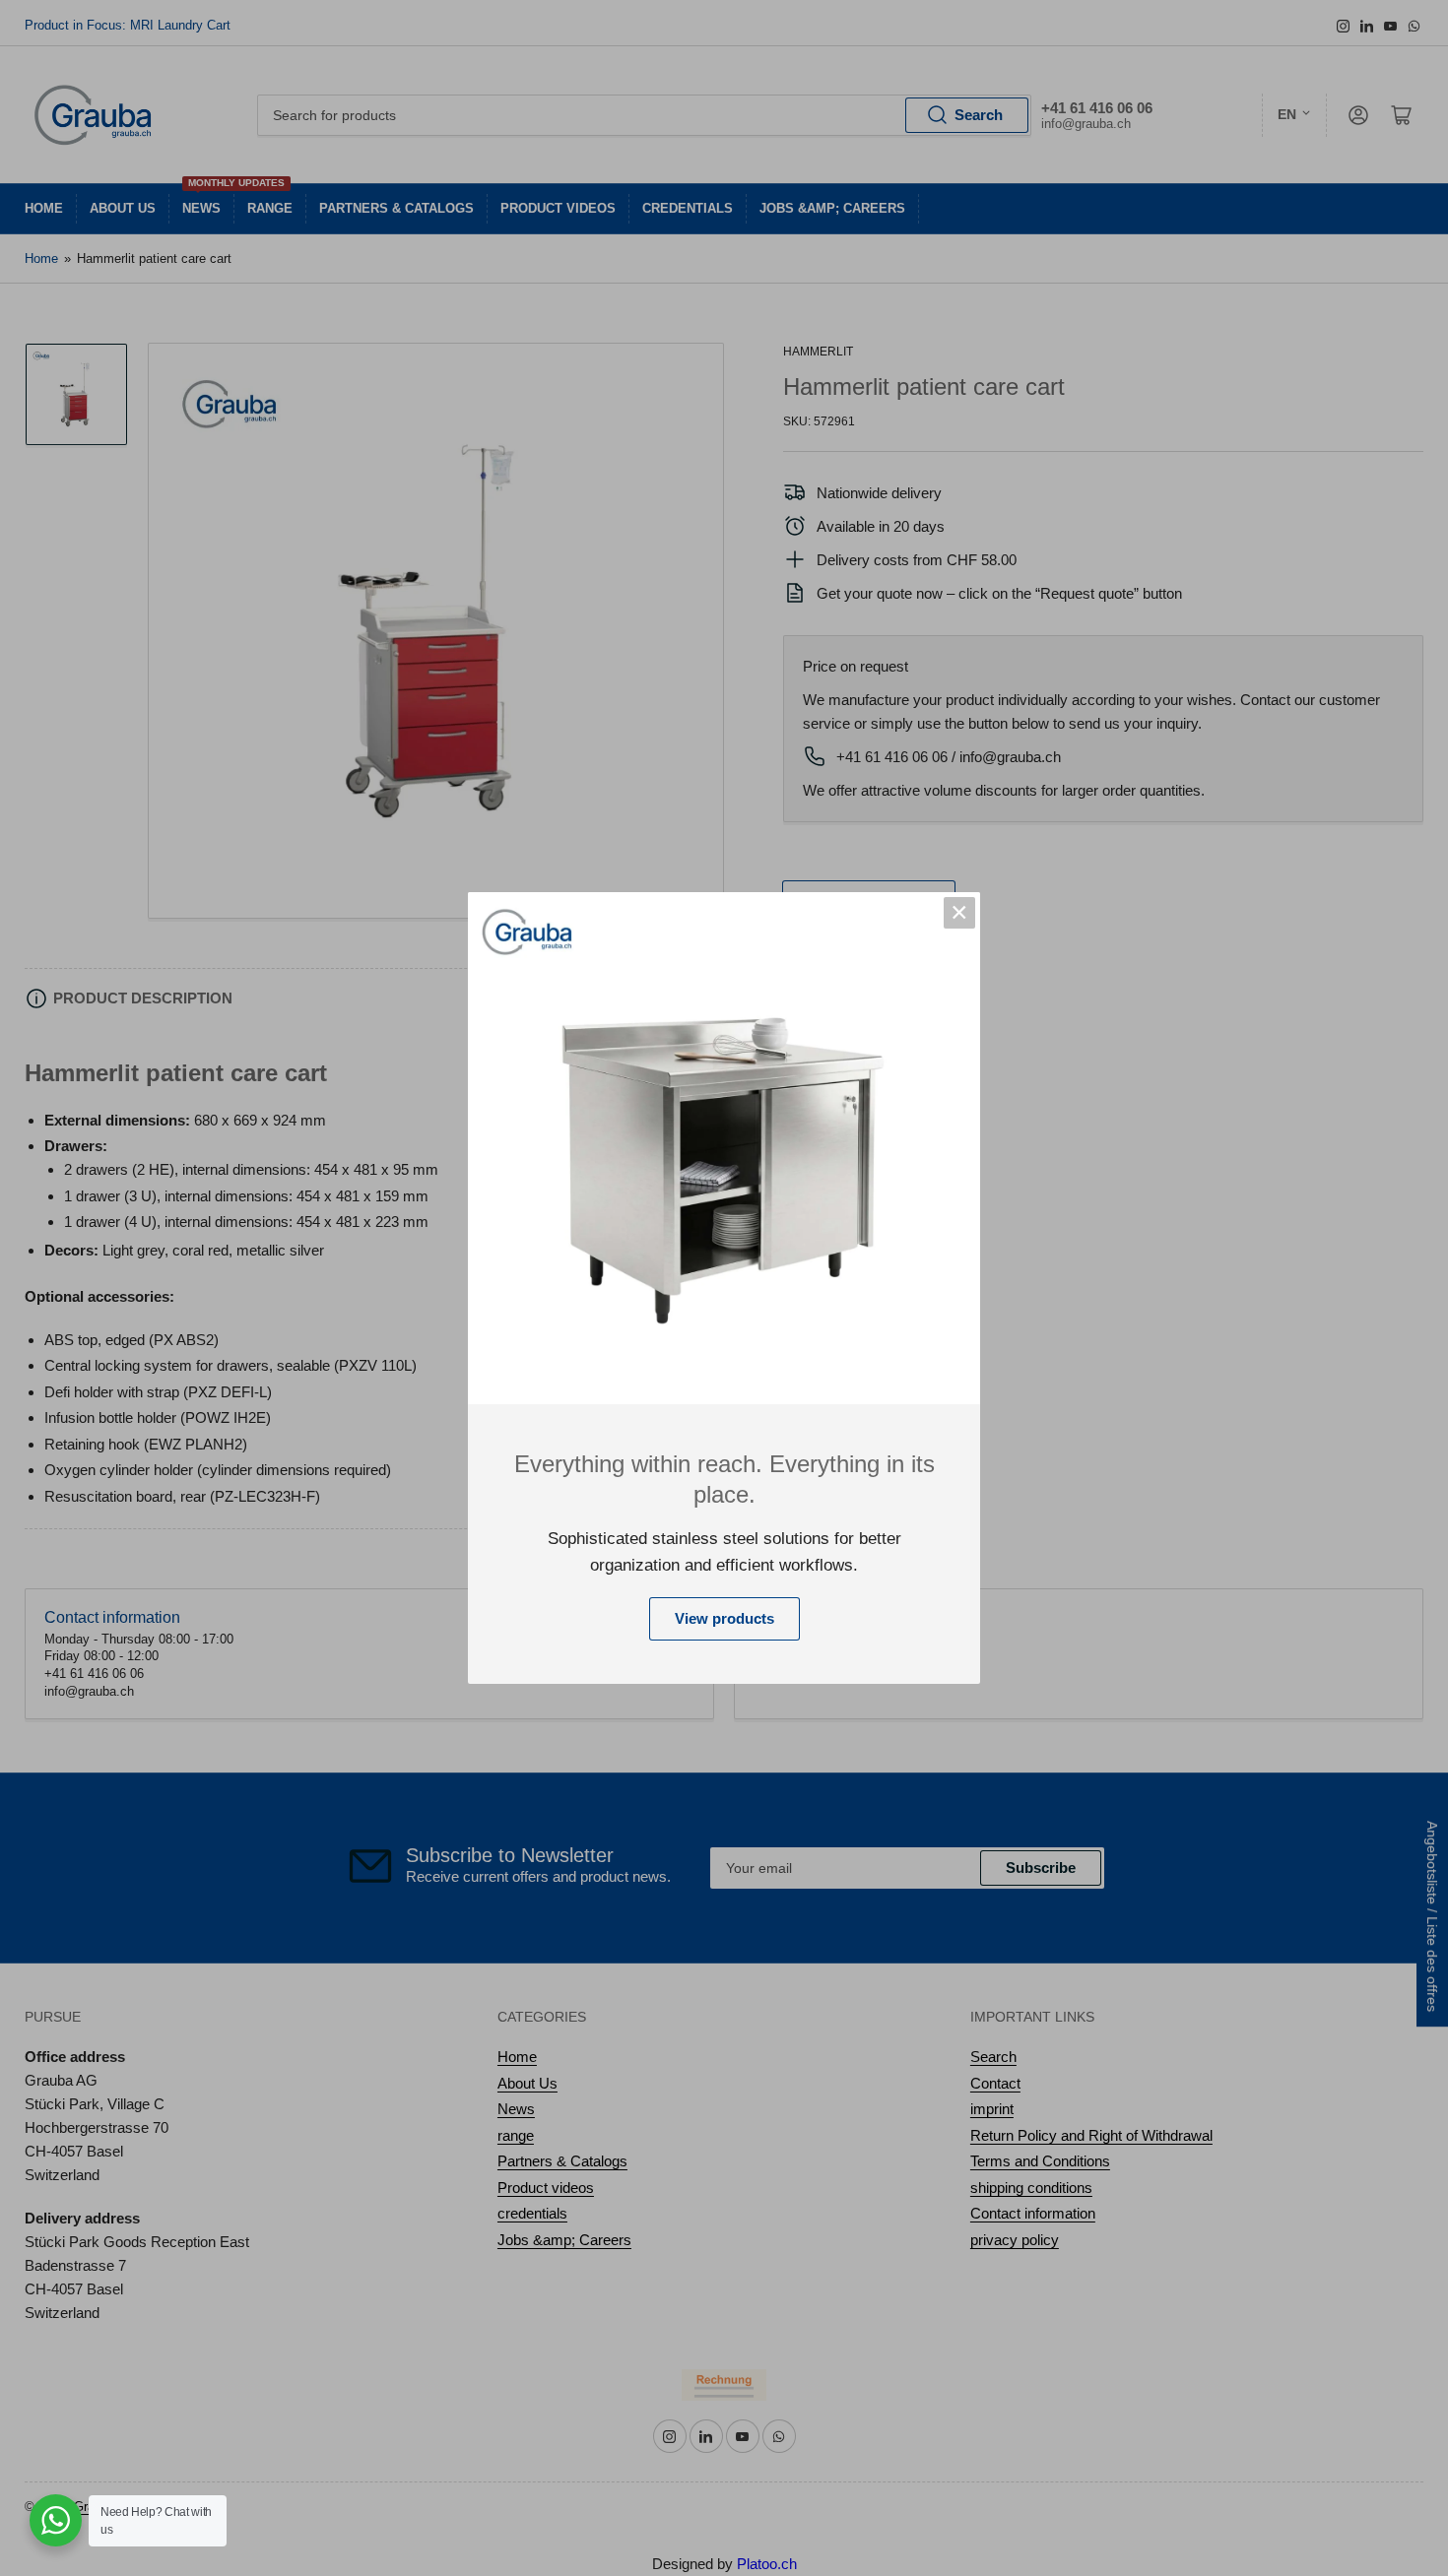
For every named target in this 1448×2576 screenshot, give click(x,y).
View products (724, 1618)
